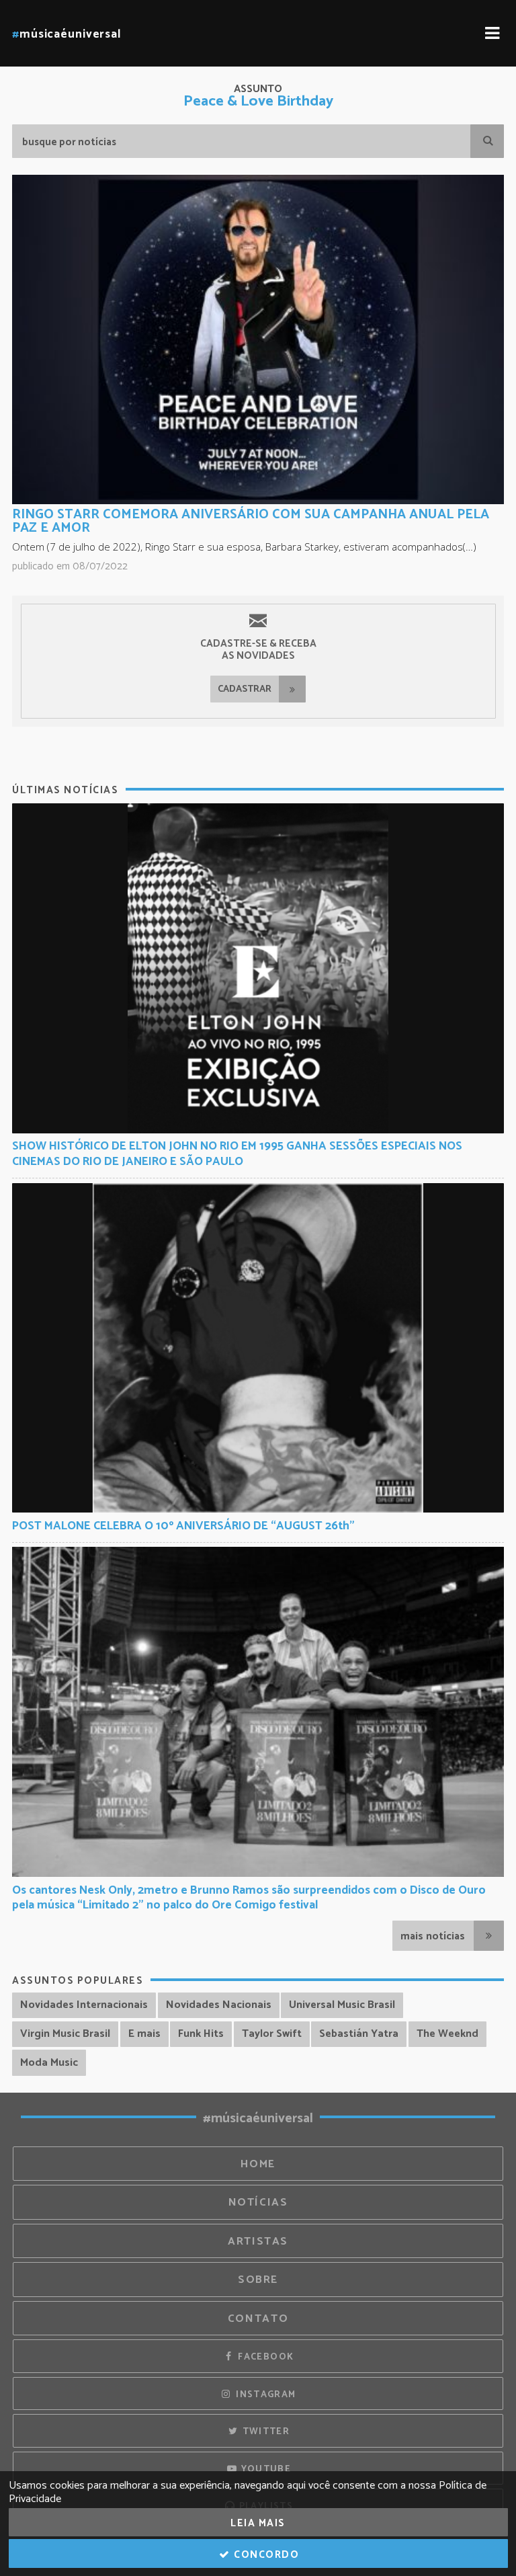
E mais (144, 2034)
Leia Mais (258, 2523)
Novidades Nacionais (219, 2005)
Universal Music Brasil (342, 2005)
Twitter (264, 2431)
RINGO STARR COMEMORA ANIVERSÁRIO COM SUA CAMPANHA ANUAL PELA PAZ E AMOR (251, 521)
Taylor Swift (272, 2034)
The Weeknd (447, 2034)
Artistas (258, 2242)
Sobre (258, 2280)
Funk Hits (201, 2034)
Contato (258, 2319)
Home (258, 2164)
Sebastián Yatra (359, 2034)
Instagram (265, 2394)
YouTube (264, 2469)
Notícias (258, 2203)
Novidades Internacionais (84, 2005)
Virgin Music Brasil (65, 2034)
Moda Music (49, 2063)
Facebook (264, 2357)
